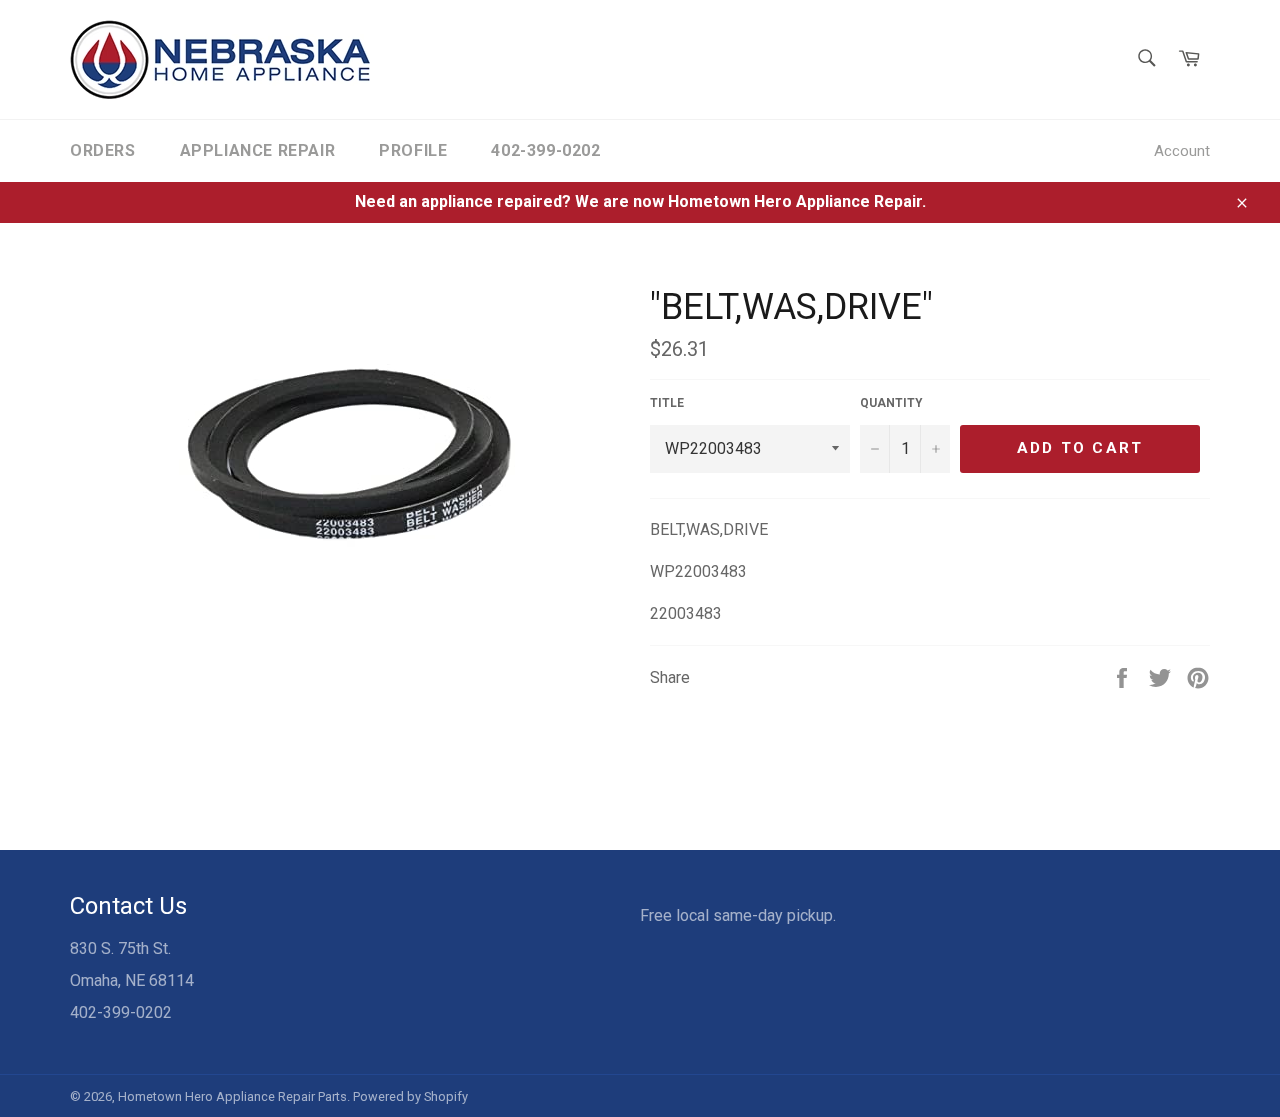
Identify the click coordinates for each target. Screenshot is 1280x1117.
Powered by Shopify (410, 1096)
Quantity (891, 403)
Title (667, 403)
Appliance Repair (258, 150)
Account (1182, 151)
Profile (413, 150)
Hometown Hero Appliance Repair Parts (232, 1096)
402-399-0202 (545, 150)
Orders (103, 150)
